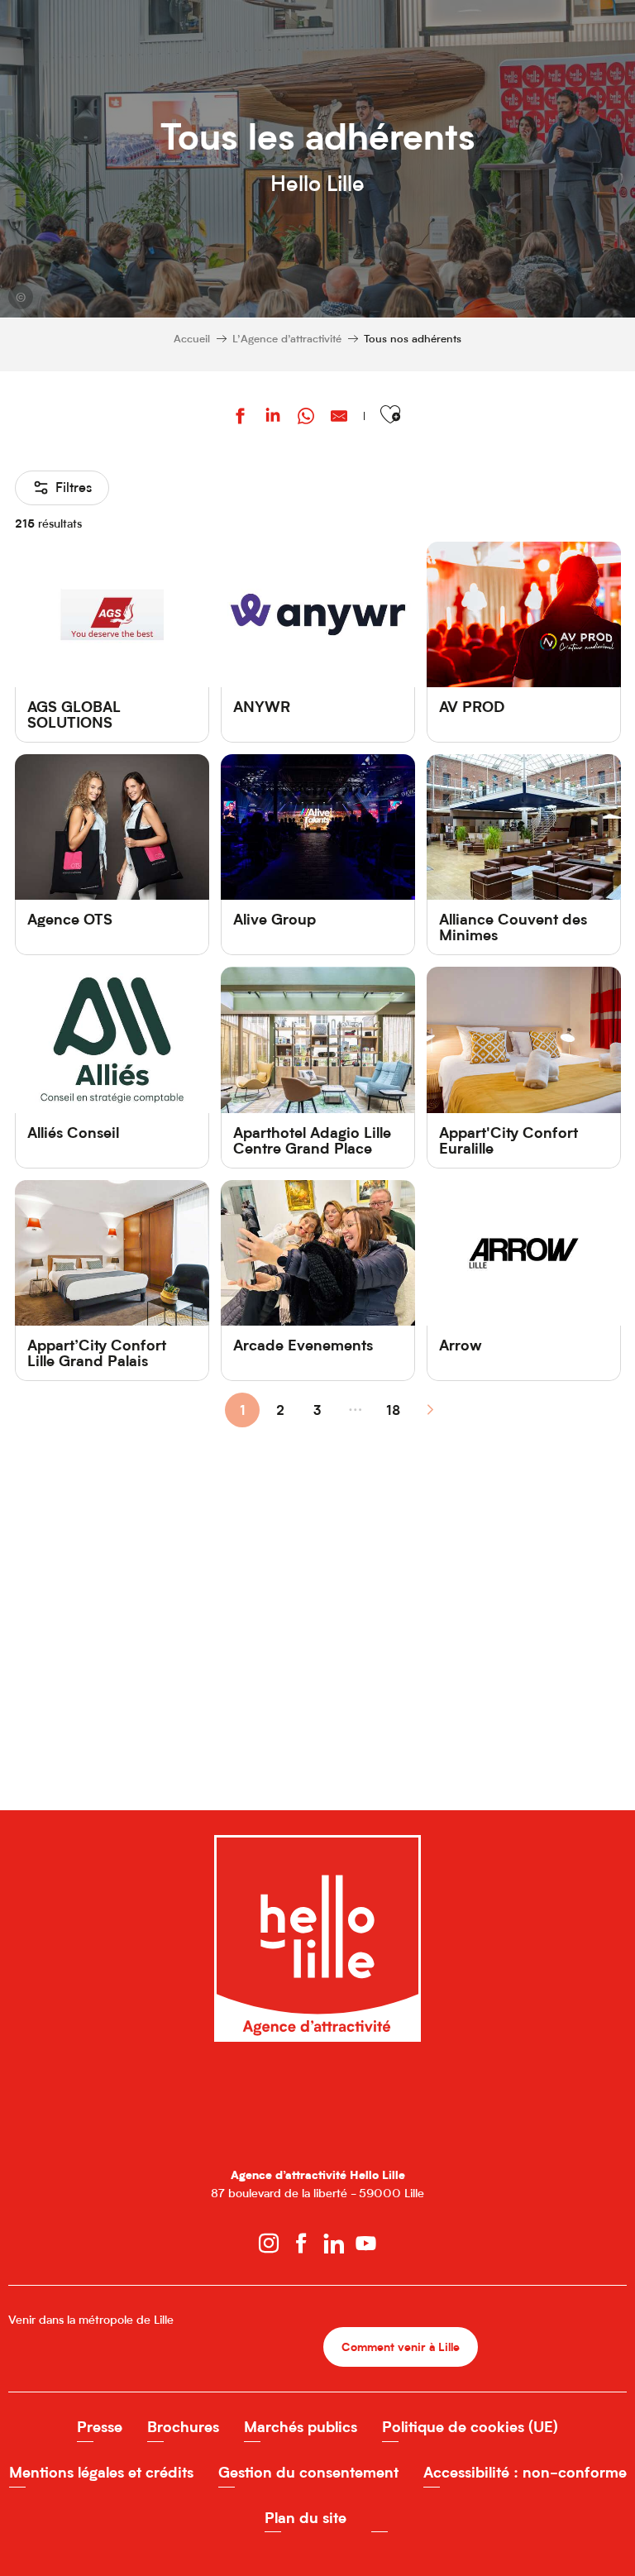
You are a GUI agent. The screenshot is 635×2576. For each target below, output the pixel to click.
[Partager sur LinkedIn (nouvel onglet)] (273, 418)
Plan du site (306, 2518)
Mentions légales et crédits (101, 2472)
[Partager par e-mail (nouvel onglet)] (339, 418)
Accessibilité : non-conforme (525, 2472)
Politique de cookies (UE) (470, 2427)
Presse (100, 2427)
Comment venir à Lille (401, 2347)
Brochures (183, 2427)
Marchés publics (301, 2427)
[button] (390, 415)
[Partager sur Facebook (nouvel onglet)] (240, 418)
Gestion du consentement (308, 2472)
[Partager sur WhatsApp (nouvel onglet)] (306, 418)
